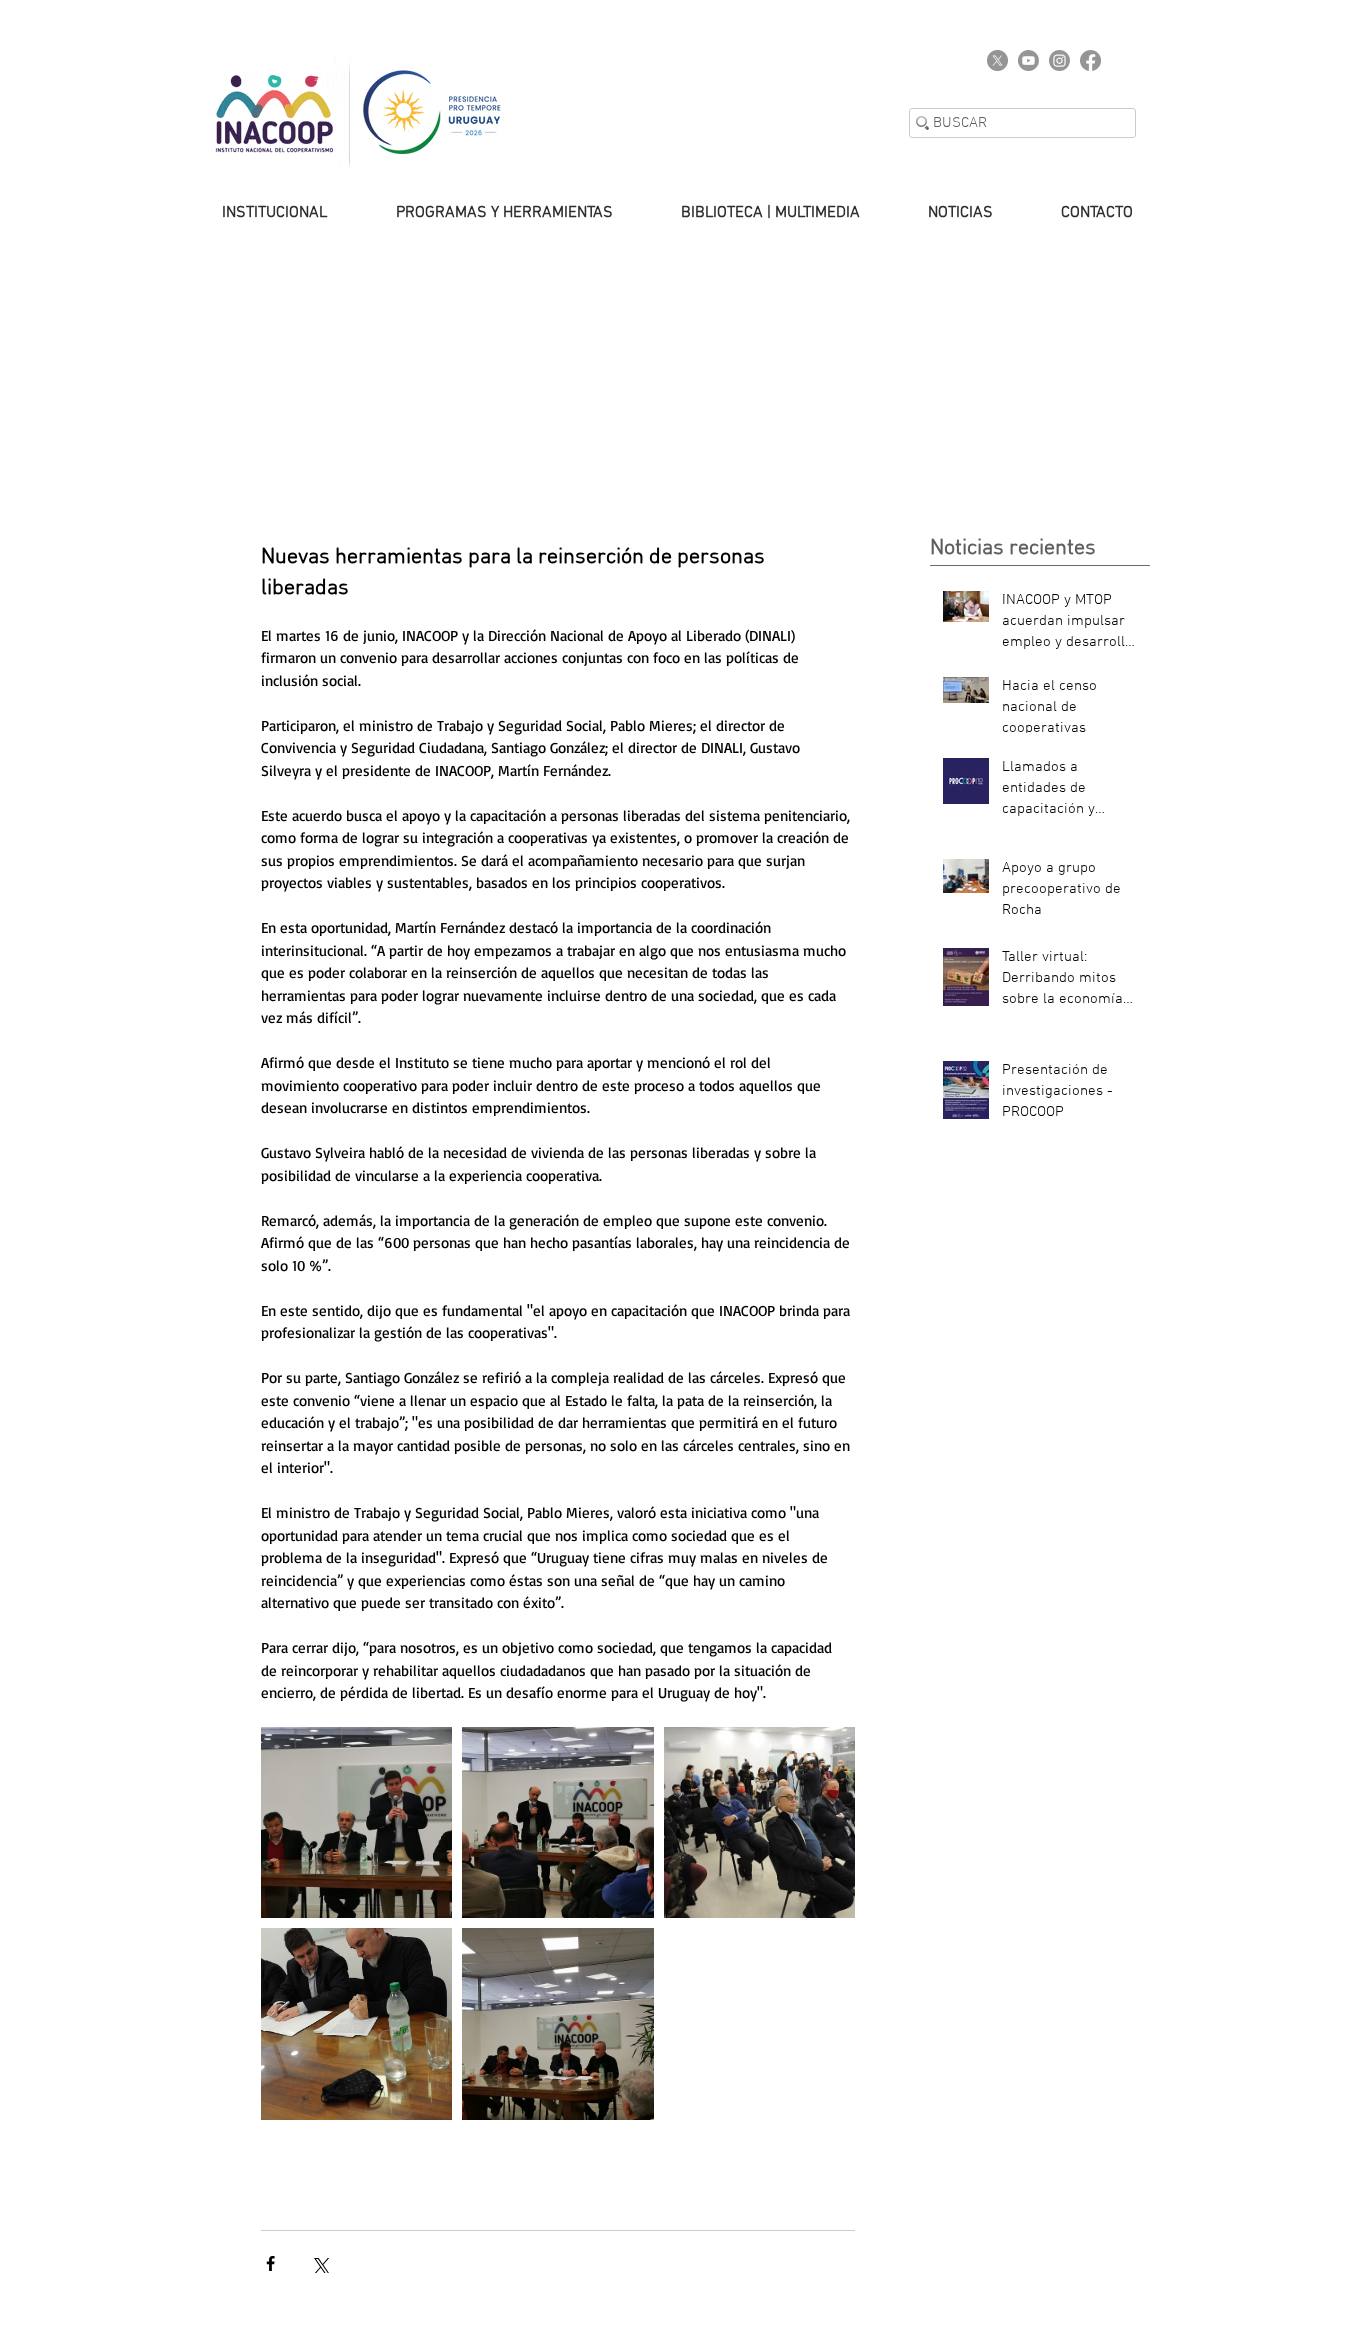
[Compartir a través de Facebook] (270, 2263)
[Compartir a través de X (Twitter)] (319, 2263)
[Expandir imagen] (356, 2023)
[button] (255, 213)
